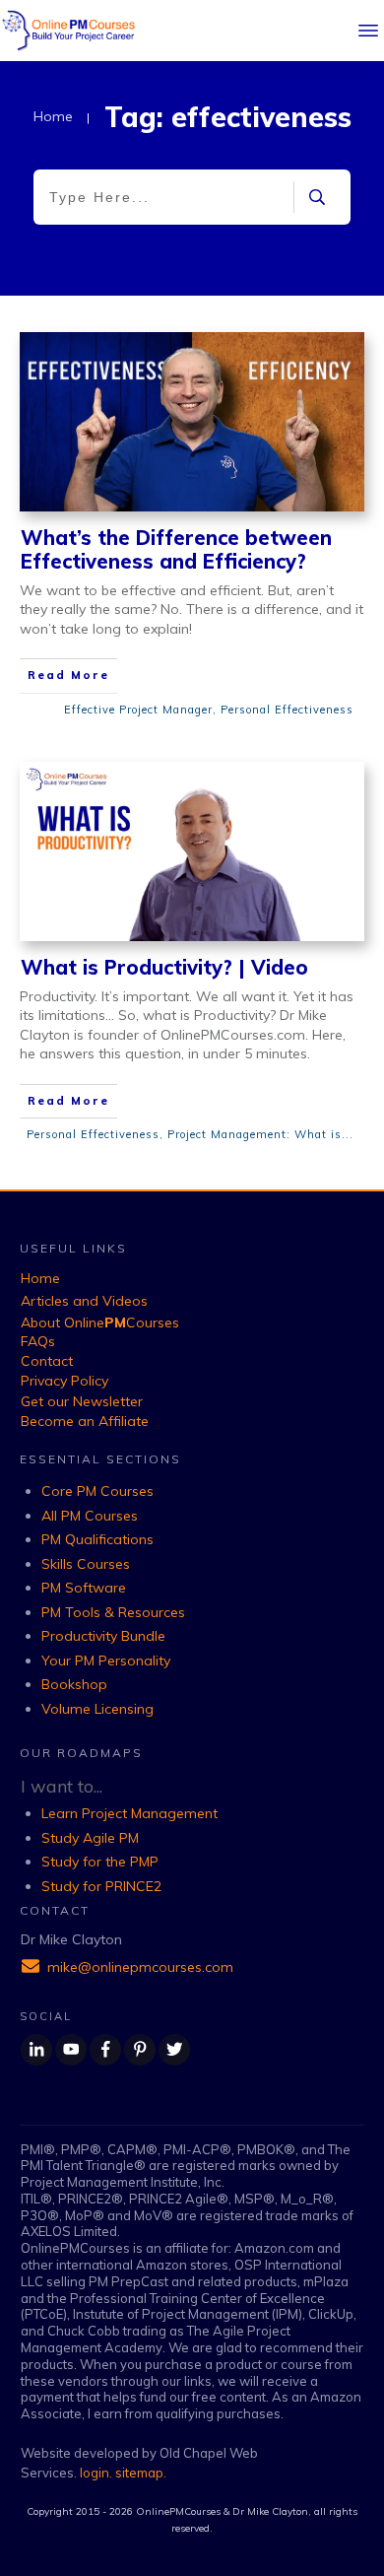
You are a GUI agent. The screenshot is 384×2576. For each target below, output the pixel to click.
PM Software (84, 1588)
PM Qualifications (97, 1539)
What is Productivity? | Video (164, 967)
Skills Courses (86, 1564)
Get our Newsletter (82, 1401)
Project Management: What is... (260, 1134)
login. (97, 2473)
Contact (47, 1361)
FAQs (38, 1341)
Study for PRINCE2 (101, 1886)
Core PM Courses (97, 1491)
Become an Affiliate (85, 1421)
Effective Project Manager (138, 710)
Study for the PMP (100, 1862)
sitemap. (141, 2473)
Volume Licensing (97, 1709)
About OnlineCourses (100, 1322)
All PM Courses (90, 1516)
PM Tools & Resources (113, 1612)
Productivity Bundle (103, 1636)
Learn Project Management (129, 1813)
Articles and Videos (84, 1301)
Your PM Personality (106, 1661)
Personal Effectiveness (287, 710)
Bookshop (74, 1684)
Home (40, 1278)
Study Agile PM (90, 1838)
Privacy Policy (64, 1381)
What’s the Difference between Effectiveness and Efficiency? (176, 549)
